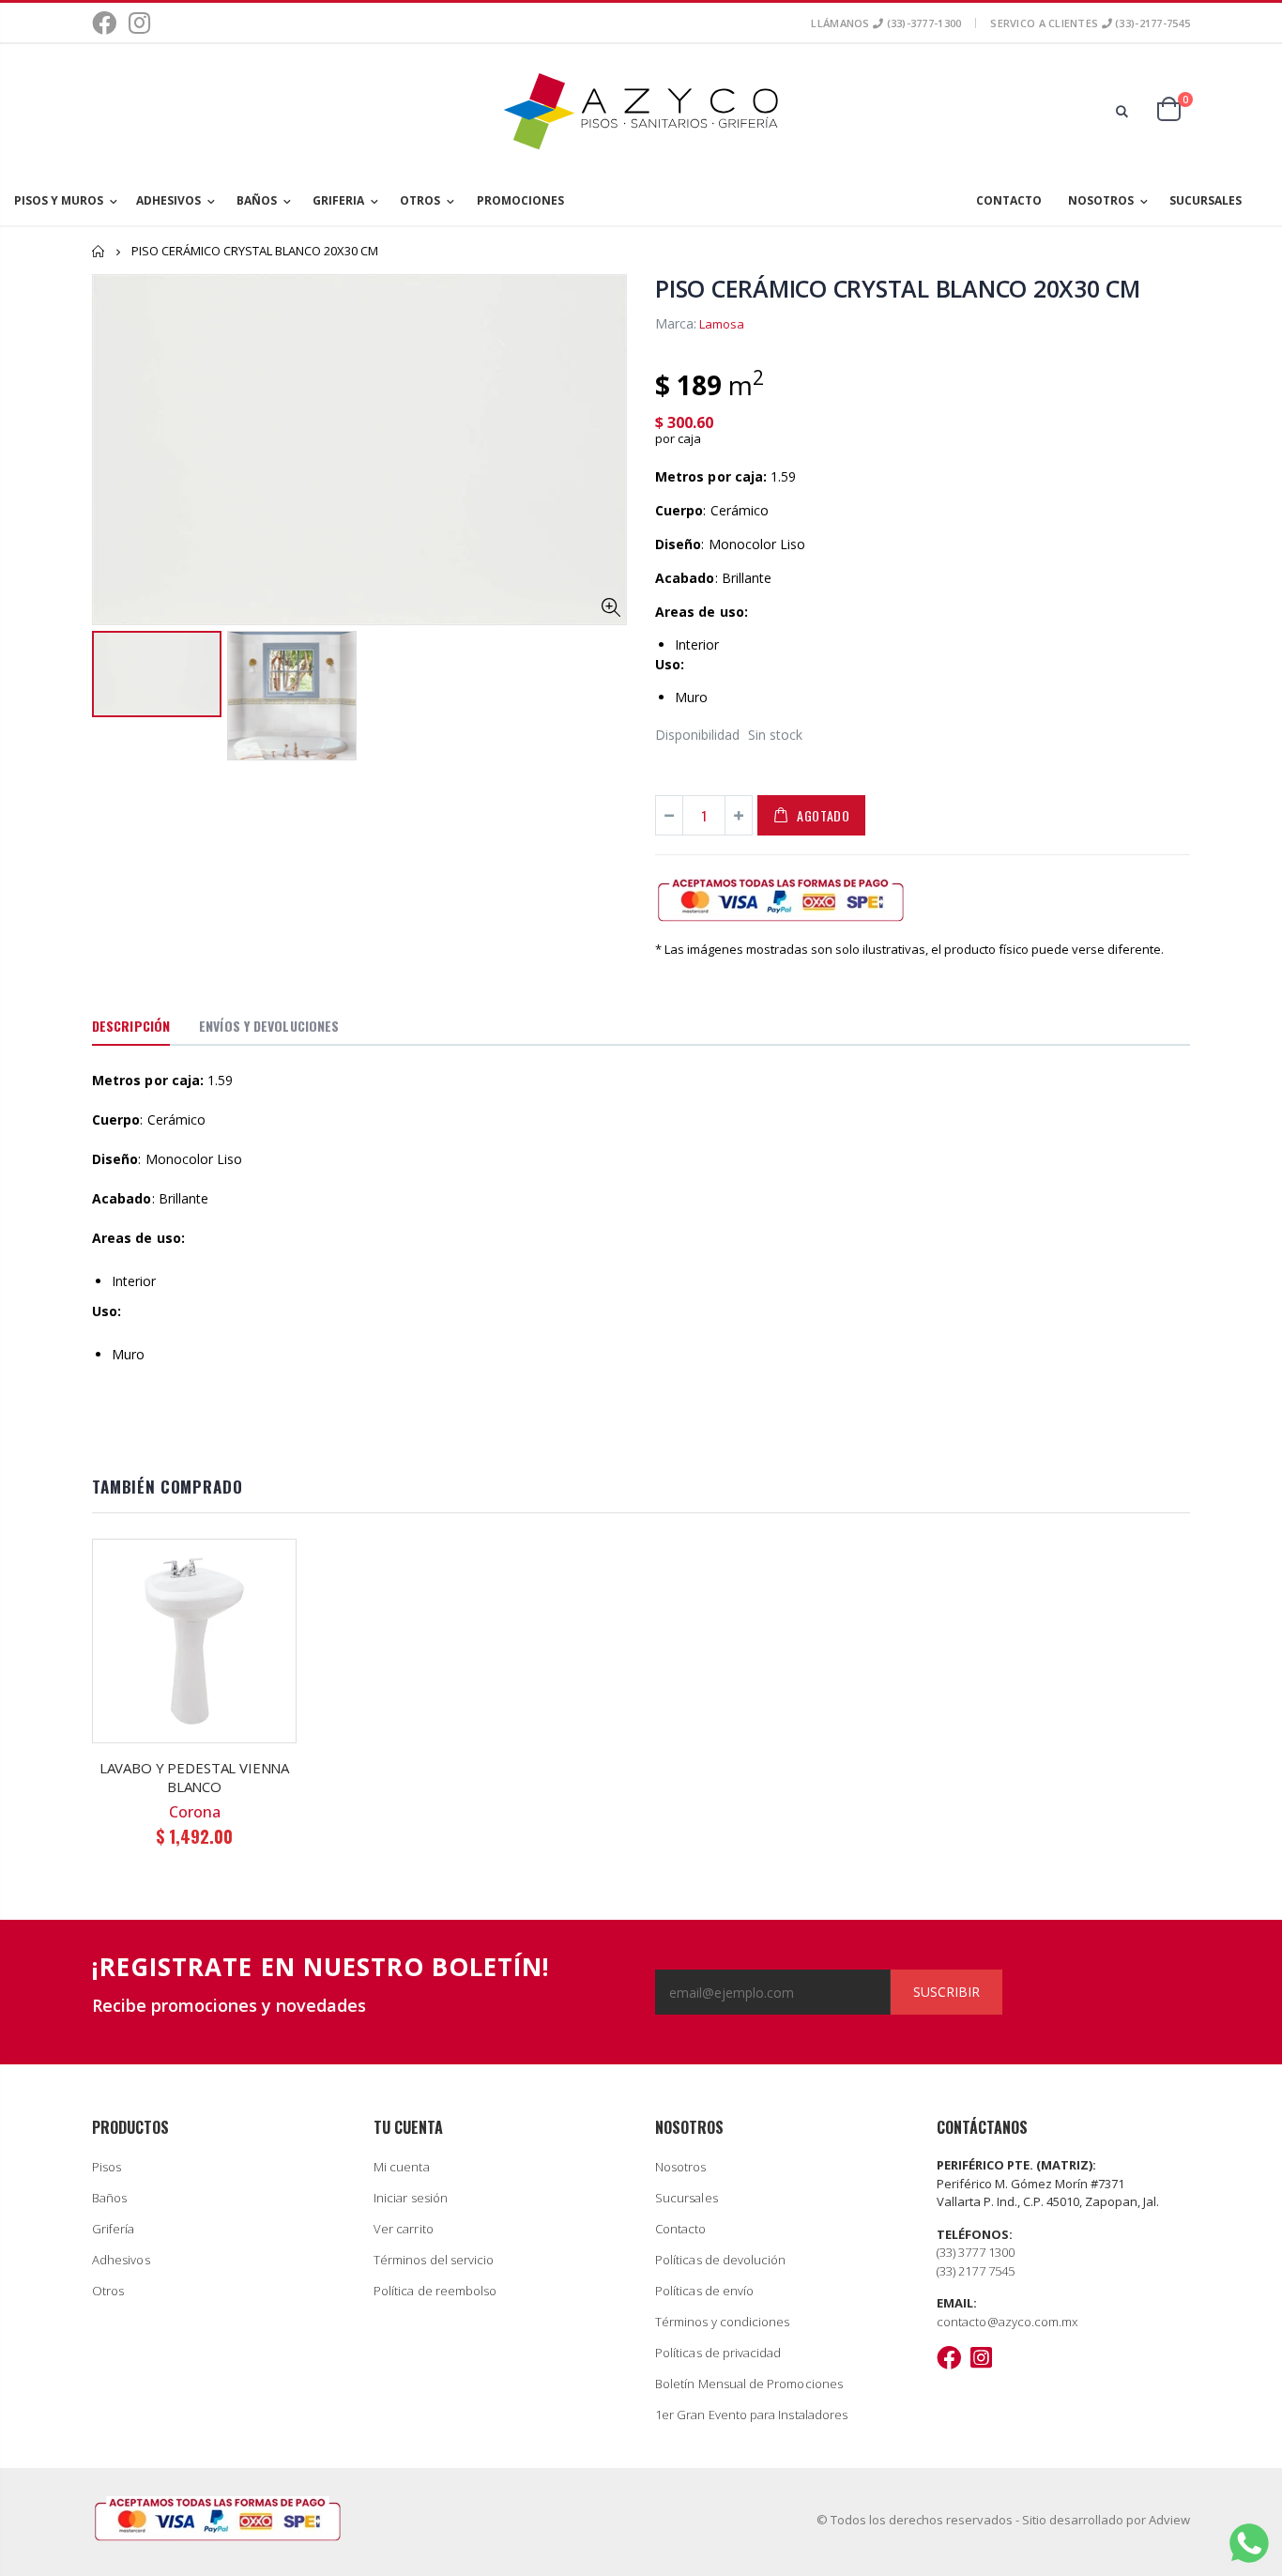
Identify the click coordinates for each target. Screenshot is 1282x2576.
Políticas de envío (704, 2291)
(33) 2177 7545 (976, 2271)
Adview (1169, 2520)
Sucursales (687, 2198)
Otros (108, 2291)
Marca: (676, 323)
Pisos (107, 2167)
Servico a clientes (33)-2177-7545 (1090, 23)
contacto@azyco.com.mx (1007, 2322)
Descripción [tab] (131, 1026)
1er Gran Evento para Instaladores (751, 2415)
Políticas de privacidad (718, 2353)
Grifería (114, 2229)
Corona (195, 1812)
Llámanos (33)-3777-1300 (886, 23)
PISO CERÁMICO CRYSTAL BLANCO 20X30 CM (898, 288)
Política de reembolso (435, 2291)
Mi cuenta (402, 2167)
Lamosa (722, 324)
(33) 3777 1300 (976, 2252)
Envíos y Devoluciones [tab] (269, 1026)
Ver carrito (404, 2229)
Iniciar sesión (411, 2198)
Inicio (99, 251)
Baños (109, 2198)
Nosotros (681, 2167)
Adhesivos (121, 2260)
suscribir (946, 1992)
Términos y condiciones (722, 2322)
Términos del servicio (434, 2260)
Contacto (681, 2229)
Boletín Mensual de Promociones (749, 2384)
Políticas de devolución (721, 2260)
